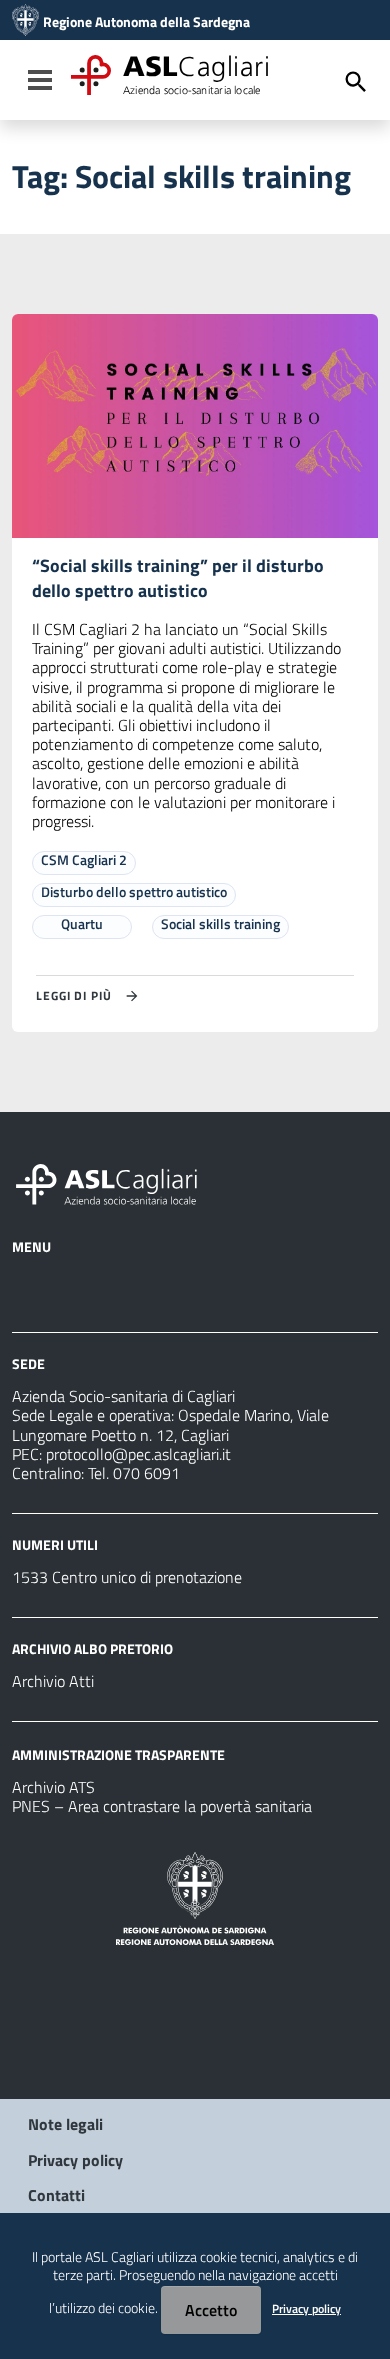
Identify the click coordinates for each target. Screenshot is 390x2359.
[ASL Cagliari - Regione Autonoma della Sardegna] (116, 1182)
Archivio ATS (53, 1787)
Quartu (82, 923)
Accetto (211, 2310)
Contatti (56, 2195)
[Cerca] (356, 82)
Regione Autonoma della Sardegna (146, 22)
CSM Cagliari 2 (84, 859)
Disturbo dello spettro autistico (134, 891)
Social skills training (220, 923)
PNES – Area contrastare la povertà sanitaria (162, 1806)
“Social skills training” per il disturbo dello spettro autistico (178, 578)
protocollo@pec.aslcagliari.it (138, 1454)
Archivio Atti (53, 1681)
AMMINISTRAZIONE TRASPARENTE (118, 1754)
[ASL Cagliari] (25, 22)
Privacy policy (75, 2160)
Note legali (65, 2124)
